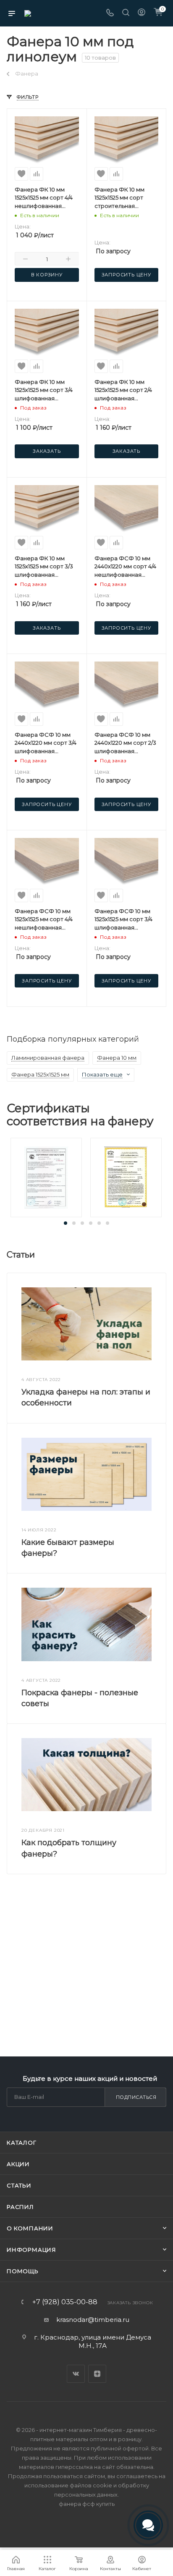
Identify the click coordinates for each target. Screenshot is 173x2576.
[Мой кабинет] (142, 13)
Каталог (22, 2143)
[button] (66, 1223)
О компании (30, 2228)
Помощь (23, 2271)
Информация (31, 2250)
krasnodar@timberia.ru (93, 2320)
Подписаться (136, 2097)
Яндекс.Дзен (97, 2374)
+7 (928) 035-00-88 (65, 2302)
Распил (20, 2207)
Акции (18, 2164)
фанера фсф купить (87, 2504)
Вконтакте (76, 2374)
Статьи (19, 2185)
